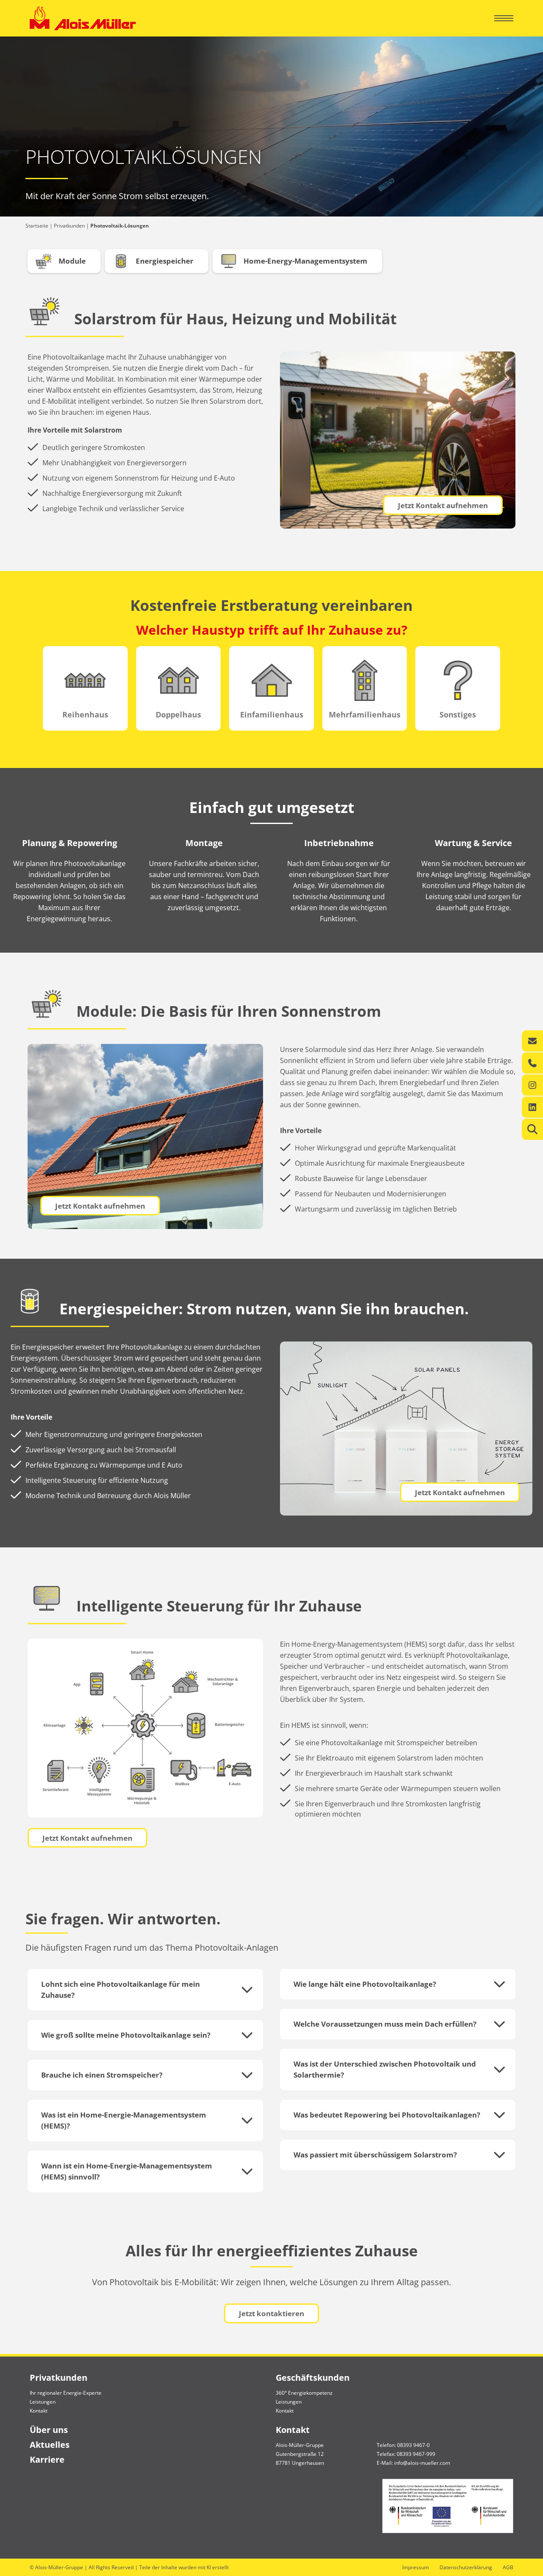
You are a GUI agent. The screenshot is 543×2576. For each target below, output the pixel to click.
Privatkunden (69, 226)
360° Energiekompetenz (304, 2393)
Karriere (47, 2459)
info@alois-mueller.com (422, 2463)
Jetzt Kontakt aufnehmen (443, 505)
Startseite (37, 226)
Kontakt (39, 2411)
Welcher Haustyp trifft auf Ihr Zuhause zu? (272, 630)
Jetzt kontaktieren (271, 2313)
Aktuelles (50, 2445)
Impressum (416, 2567)
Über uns (49, 2430)
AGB (508, 2567)
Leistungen (43, 2402)
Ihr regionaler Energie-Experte (66, 2393)
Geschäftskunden (313, 2378)
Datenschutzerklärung (466, 2567)
